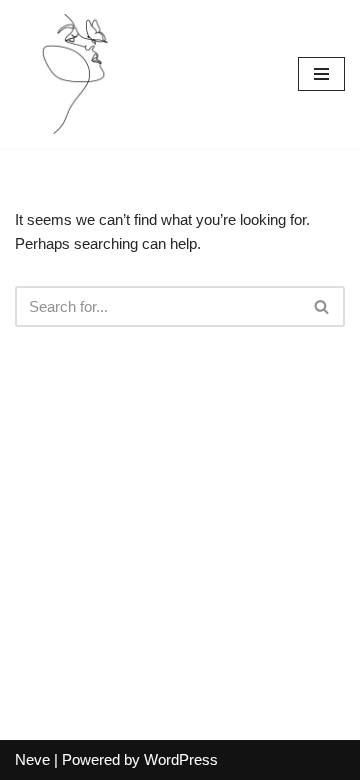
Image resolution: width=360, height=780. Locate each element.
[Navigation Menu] (321, 74)
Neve (32, 759)
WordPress (181, 759)
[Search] (322, 306)
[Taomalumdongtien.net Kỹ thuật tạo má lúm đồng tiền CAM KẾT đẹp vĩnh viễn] (75, 74)
